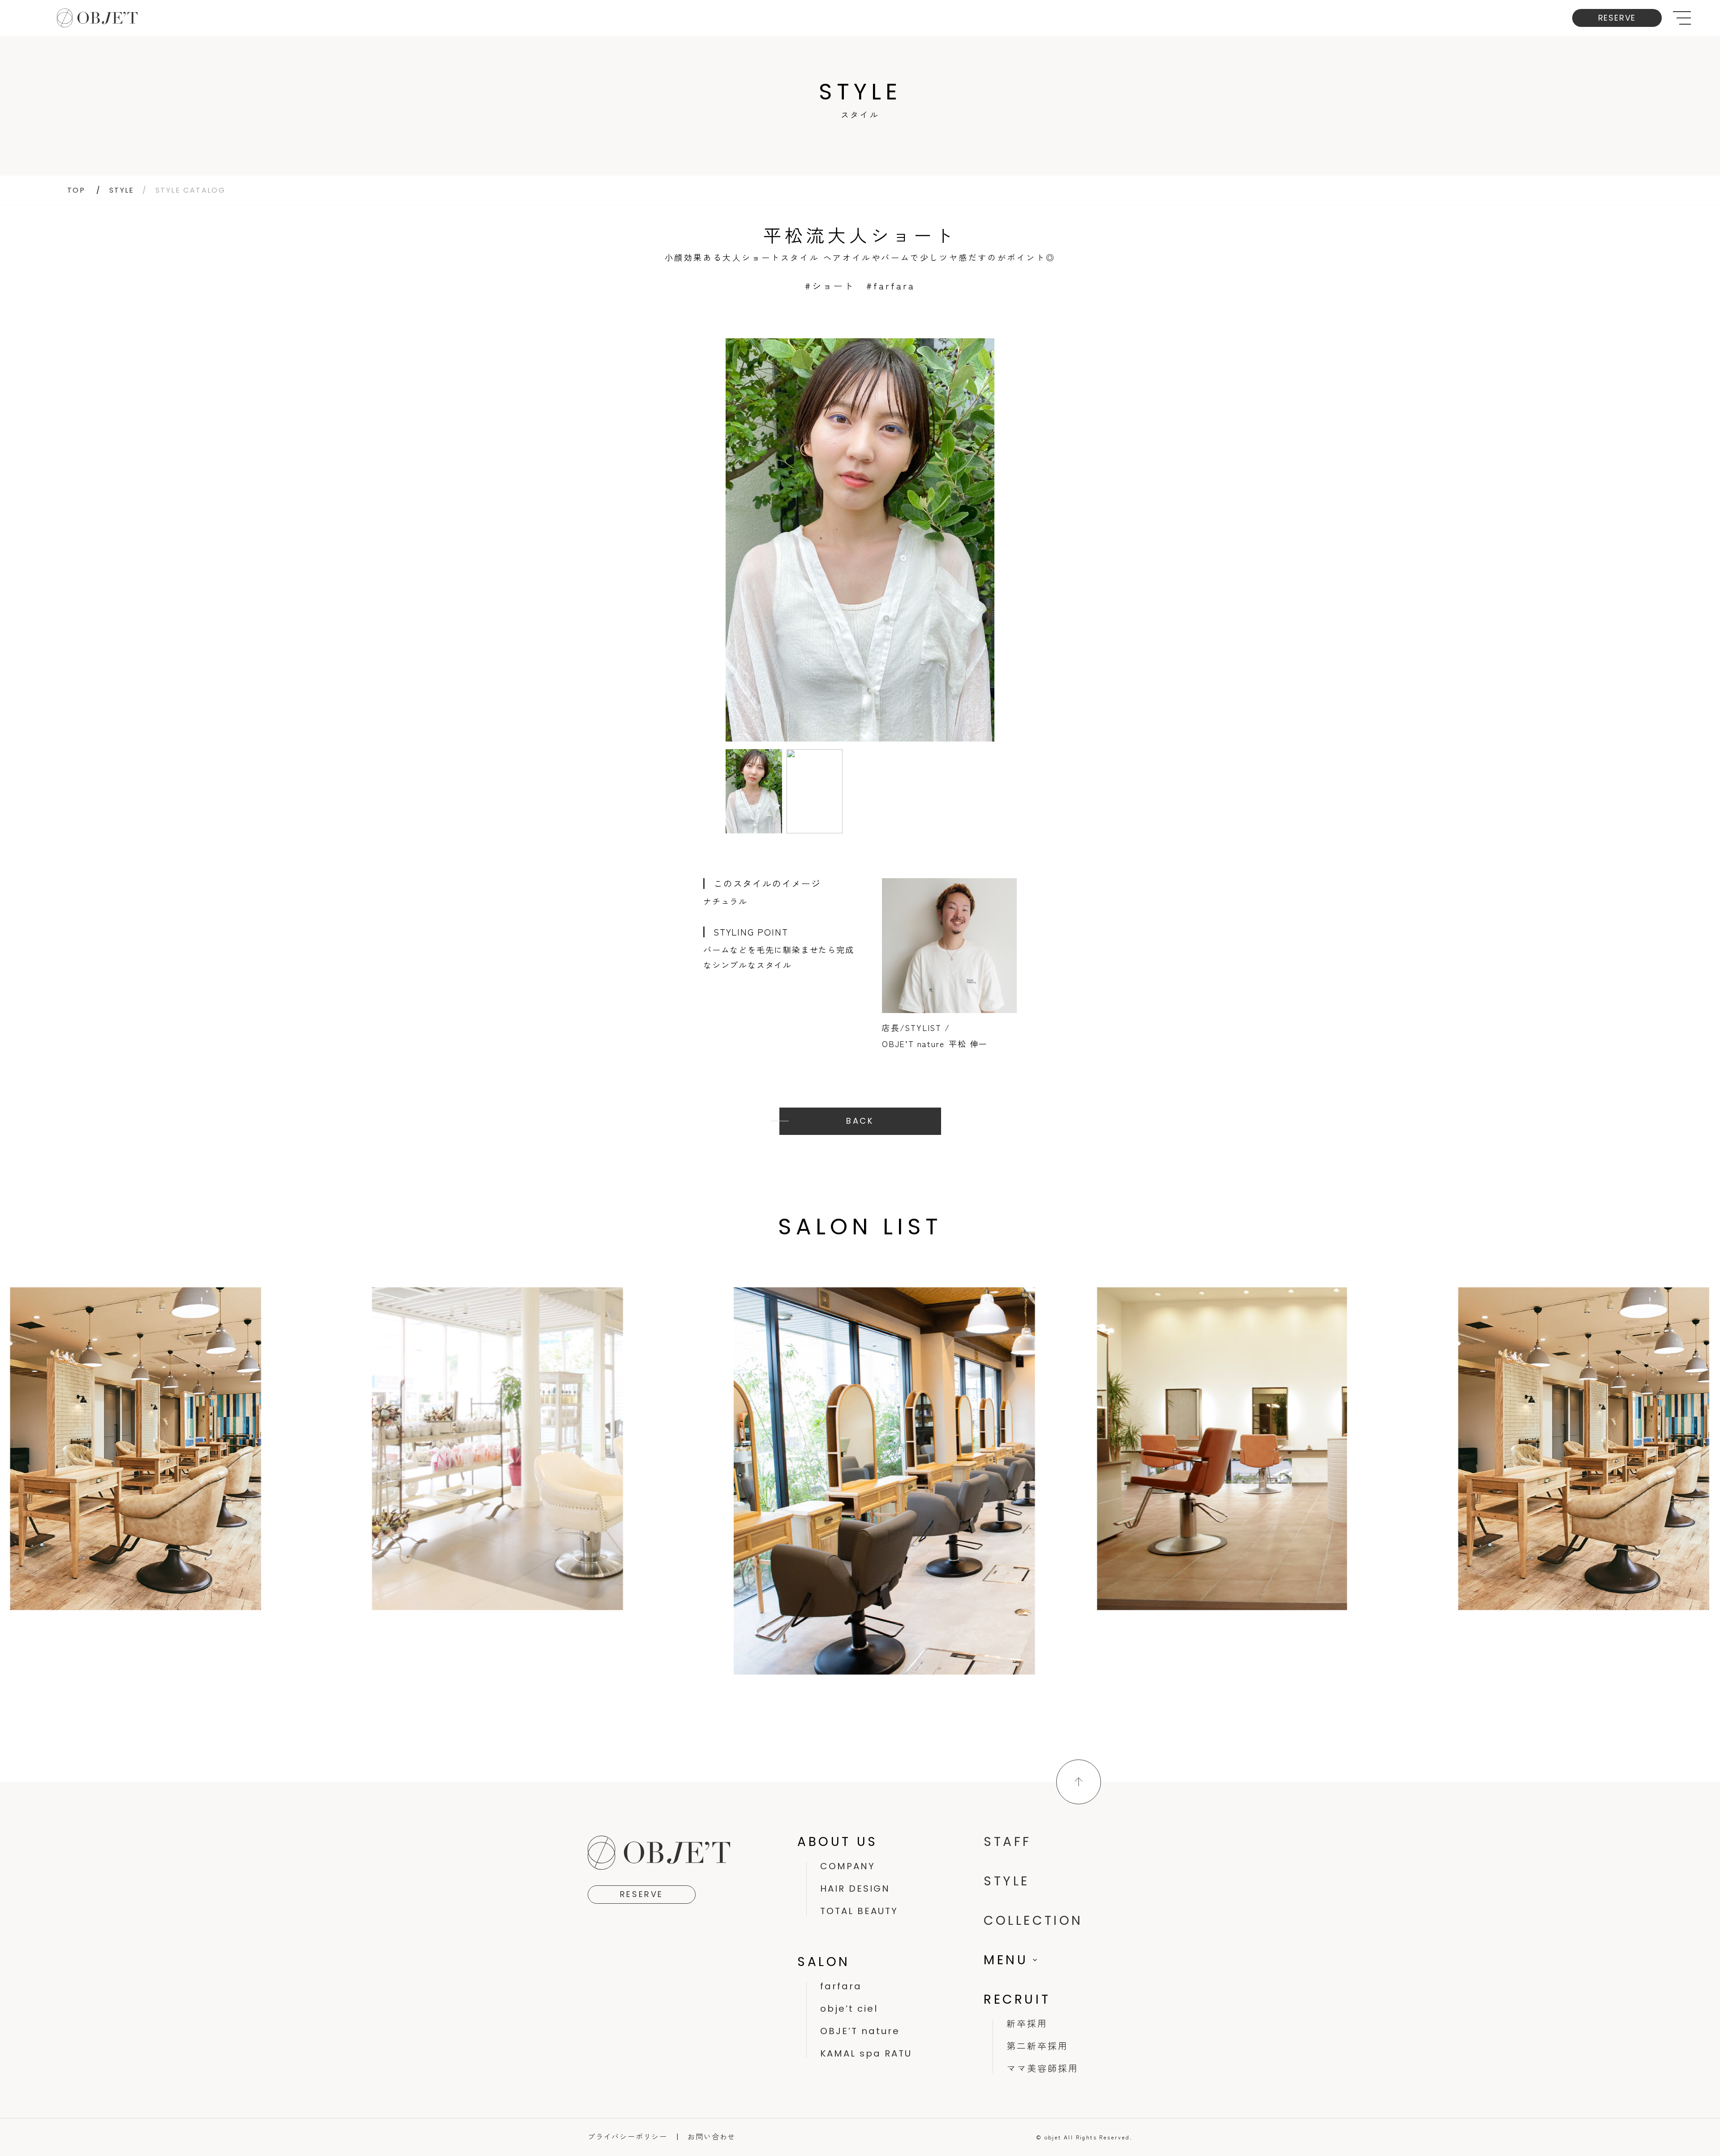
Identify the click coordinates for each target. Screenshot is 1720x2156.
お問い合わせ (712, 2136)
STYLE (122, 190)
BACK (860, 1121)
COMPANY (848, 1866)
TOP (76, 190)
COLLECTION (1033, 1921)
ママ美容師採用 (1043, 2069)
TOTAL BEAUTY (859, 1911)
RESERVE (1617, 18)
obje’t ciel (849, 2009)
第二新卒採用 (1037, 2046)
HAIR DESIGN (855, 1889)
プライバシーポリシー (628, 2136)
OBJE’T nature (860, 2031)
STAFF (1008, 1842)
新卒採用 (1027, 2024)
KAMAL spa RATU (866, 2053)
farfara (841, 1986)
